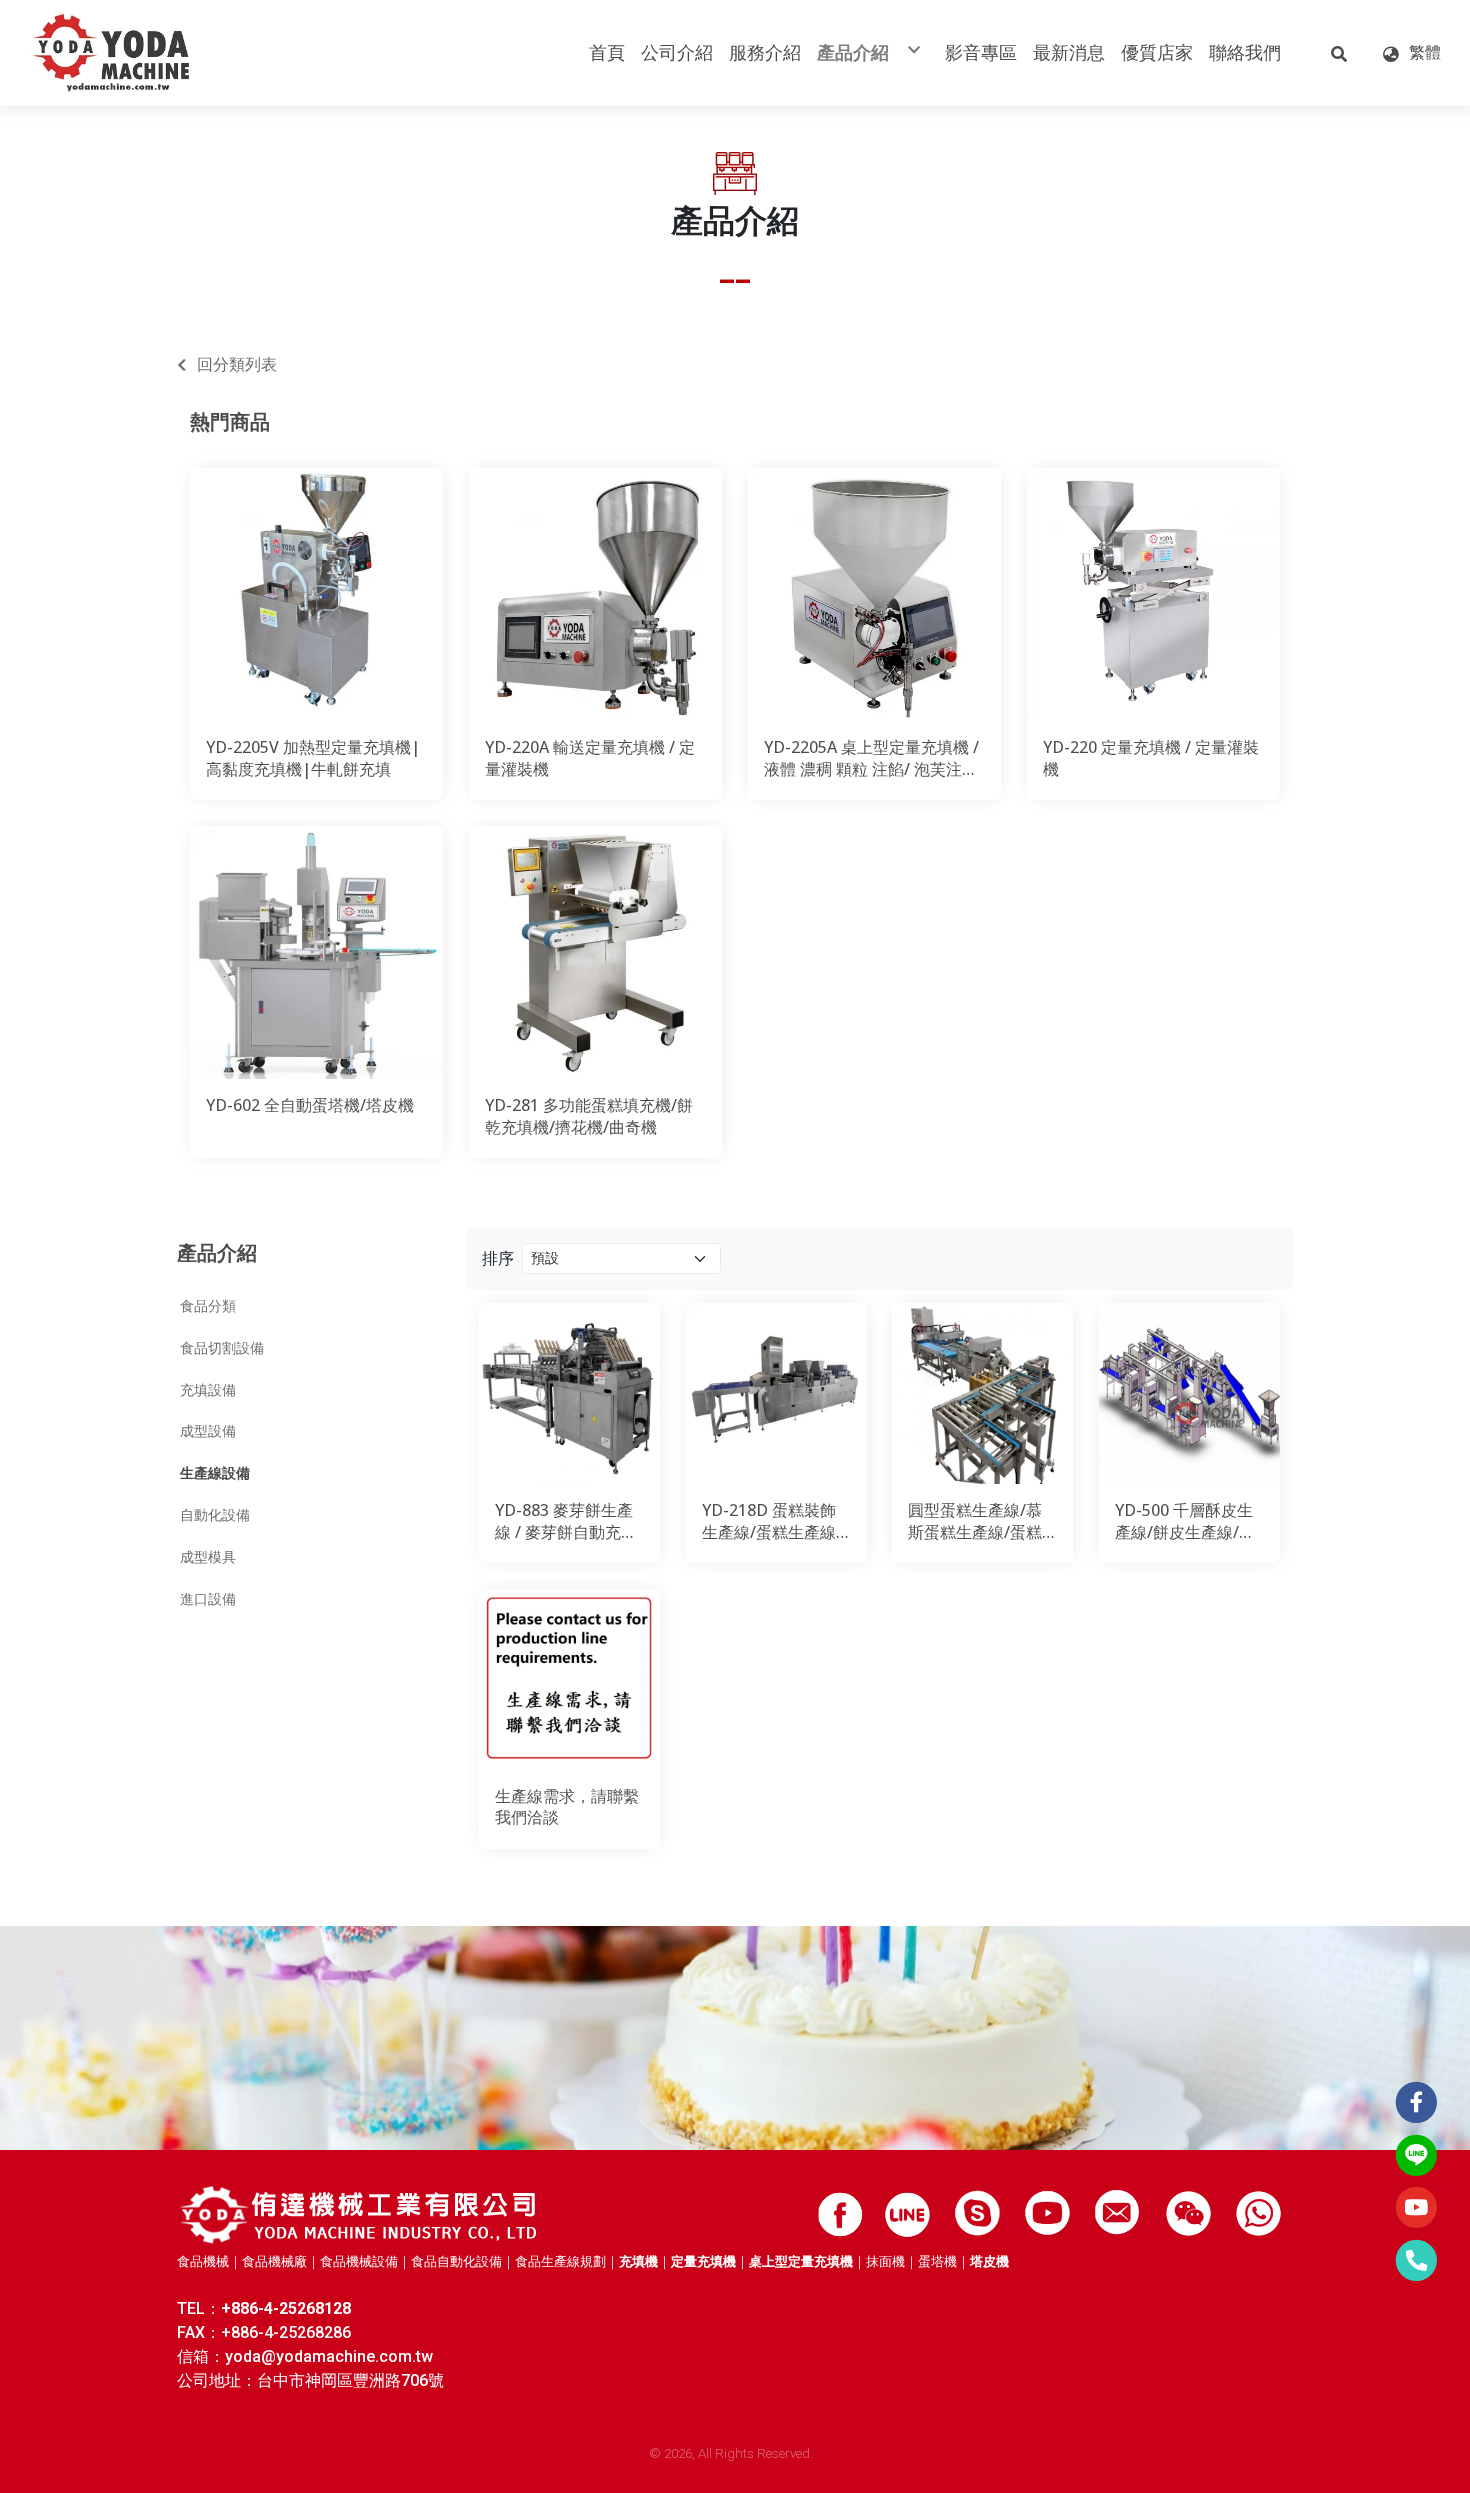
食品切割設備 (222, 1348)
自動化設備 (215, 1515)
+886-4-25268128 (286, 2308)
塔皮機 (989, 2261)
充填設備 (208, 1390)
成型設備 (208, 1431)
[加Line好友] (908, 2213)
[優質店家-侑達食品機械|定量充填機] (361, 2214)
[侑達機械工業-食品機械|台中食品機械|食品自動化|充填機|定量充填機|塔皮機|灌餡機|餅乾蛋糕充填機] (111, 53)
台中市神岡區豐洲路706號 (350, 2380)
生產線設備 (215, 1473)
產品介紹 (217, 1252)
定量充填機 (703, 2261)
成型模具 (208, 1557)
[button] (1339, 53)
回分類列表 (237, 364)
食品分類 (208, 1306)
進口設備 (208, 1599)
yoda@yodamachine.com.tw (329, 2356)
